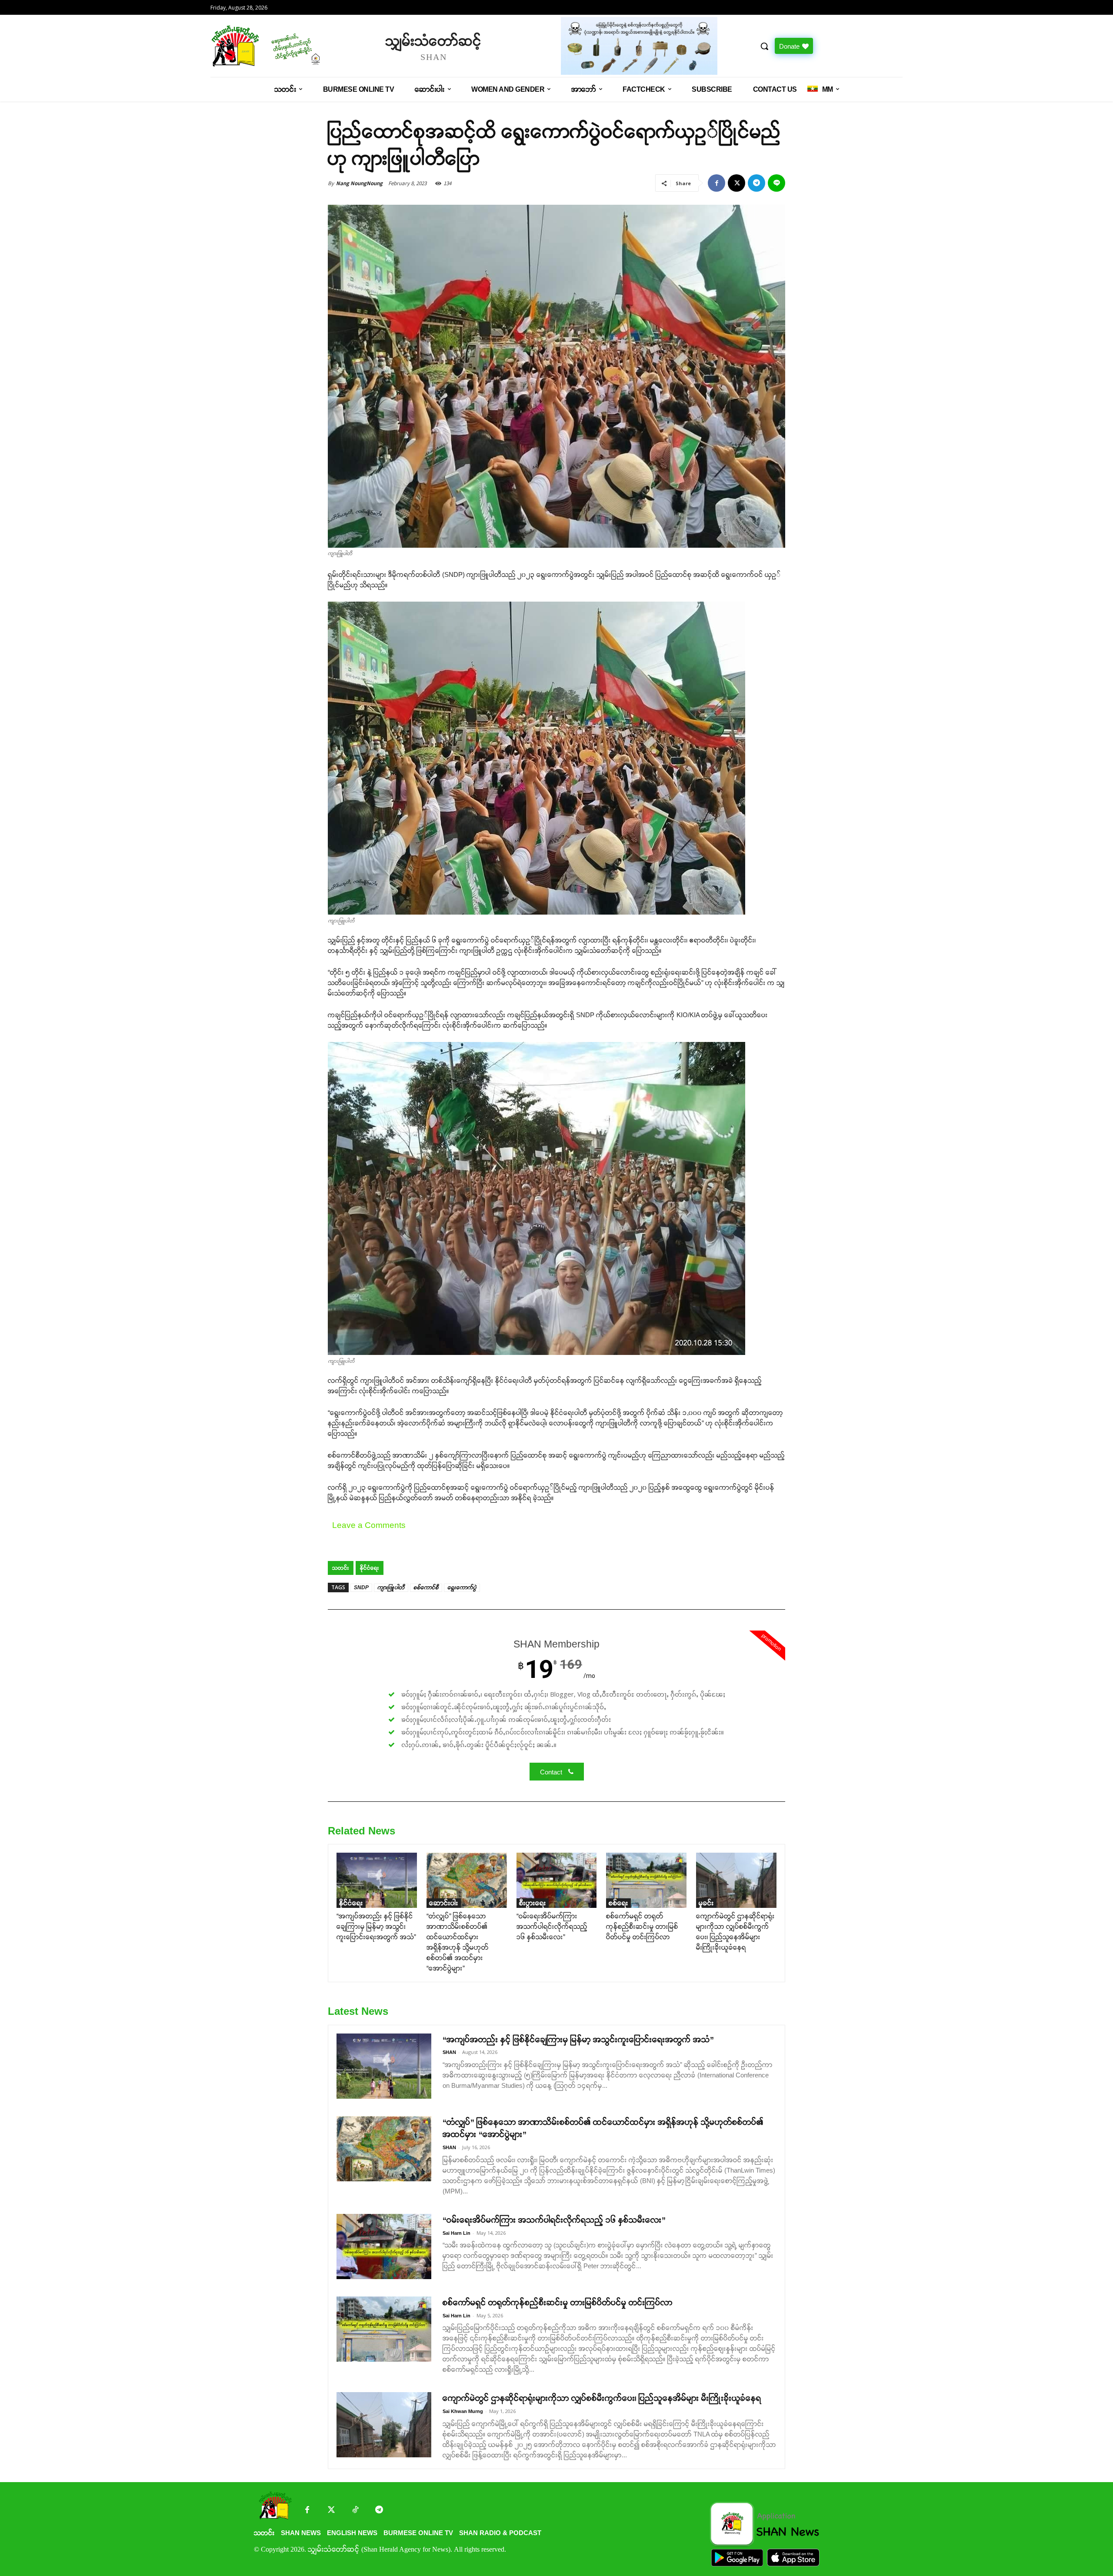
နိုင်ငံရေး (370, 1568)
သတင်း (341, 1568)
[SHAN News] (294, 46)
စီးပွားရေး (533, 1903)
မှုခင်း (706, 1903)
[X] (736, 183)
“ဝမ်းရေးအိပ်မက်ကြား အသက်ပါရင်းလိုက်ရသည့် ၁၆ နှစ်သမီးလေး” (552, 1926)
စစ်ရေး (618, 1903)
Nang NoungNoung (359, 183)
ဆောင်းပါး (444, 1903)
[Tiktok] (355, 2511)
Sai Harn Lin (457, 2233)
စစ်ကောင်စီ (426, 1588)
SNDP (361, 1588)
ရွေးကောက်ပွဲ (462, 1588)
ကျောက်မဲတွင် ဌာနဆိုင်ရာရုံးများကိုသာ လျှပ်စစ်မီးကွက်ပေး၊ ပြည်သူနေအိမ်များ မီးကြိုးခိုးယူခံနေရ (602, 2398)
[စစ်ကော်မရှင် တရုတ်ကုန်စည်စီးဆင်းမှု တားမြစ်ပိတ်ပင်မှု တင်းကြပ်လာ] (646, 1880)
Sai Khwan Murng (463, 2411)
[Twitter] (331, 2511)
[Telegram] (756, 183)
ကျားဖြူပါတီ (391, 1588)
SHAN (449, 2052)
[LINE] (776, 183)
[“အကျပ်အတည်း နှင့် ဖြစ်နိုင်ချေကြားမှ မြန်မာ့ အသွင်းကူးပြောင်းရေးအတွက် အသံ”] (377, 1880)
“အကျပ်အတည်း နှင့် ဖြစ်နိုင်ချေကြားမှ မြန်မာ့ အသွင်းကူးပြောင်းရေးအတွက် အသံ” (376, 1926)
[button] (764, 46)
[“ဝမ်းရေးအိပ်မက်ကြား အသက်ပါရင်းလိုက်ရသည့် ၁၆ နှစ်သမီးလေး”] (557, 1880)
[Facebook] (716, 183)
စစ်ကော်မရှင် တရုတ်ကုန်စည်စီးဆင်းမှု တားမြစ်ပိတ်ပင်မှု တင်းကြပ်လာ (642, 1926)
